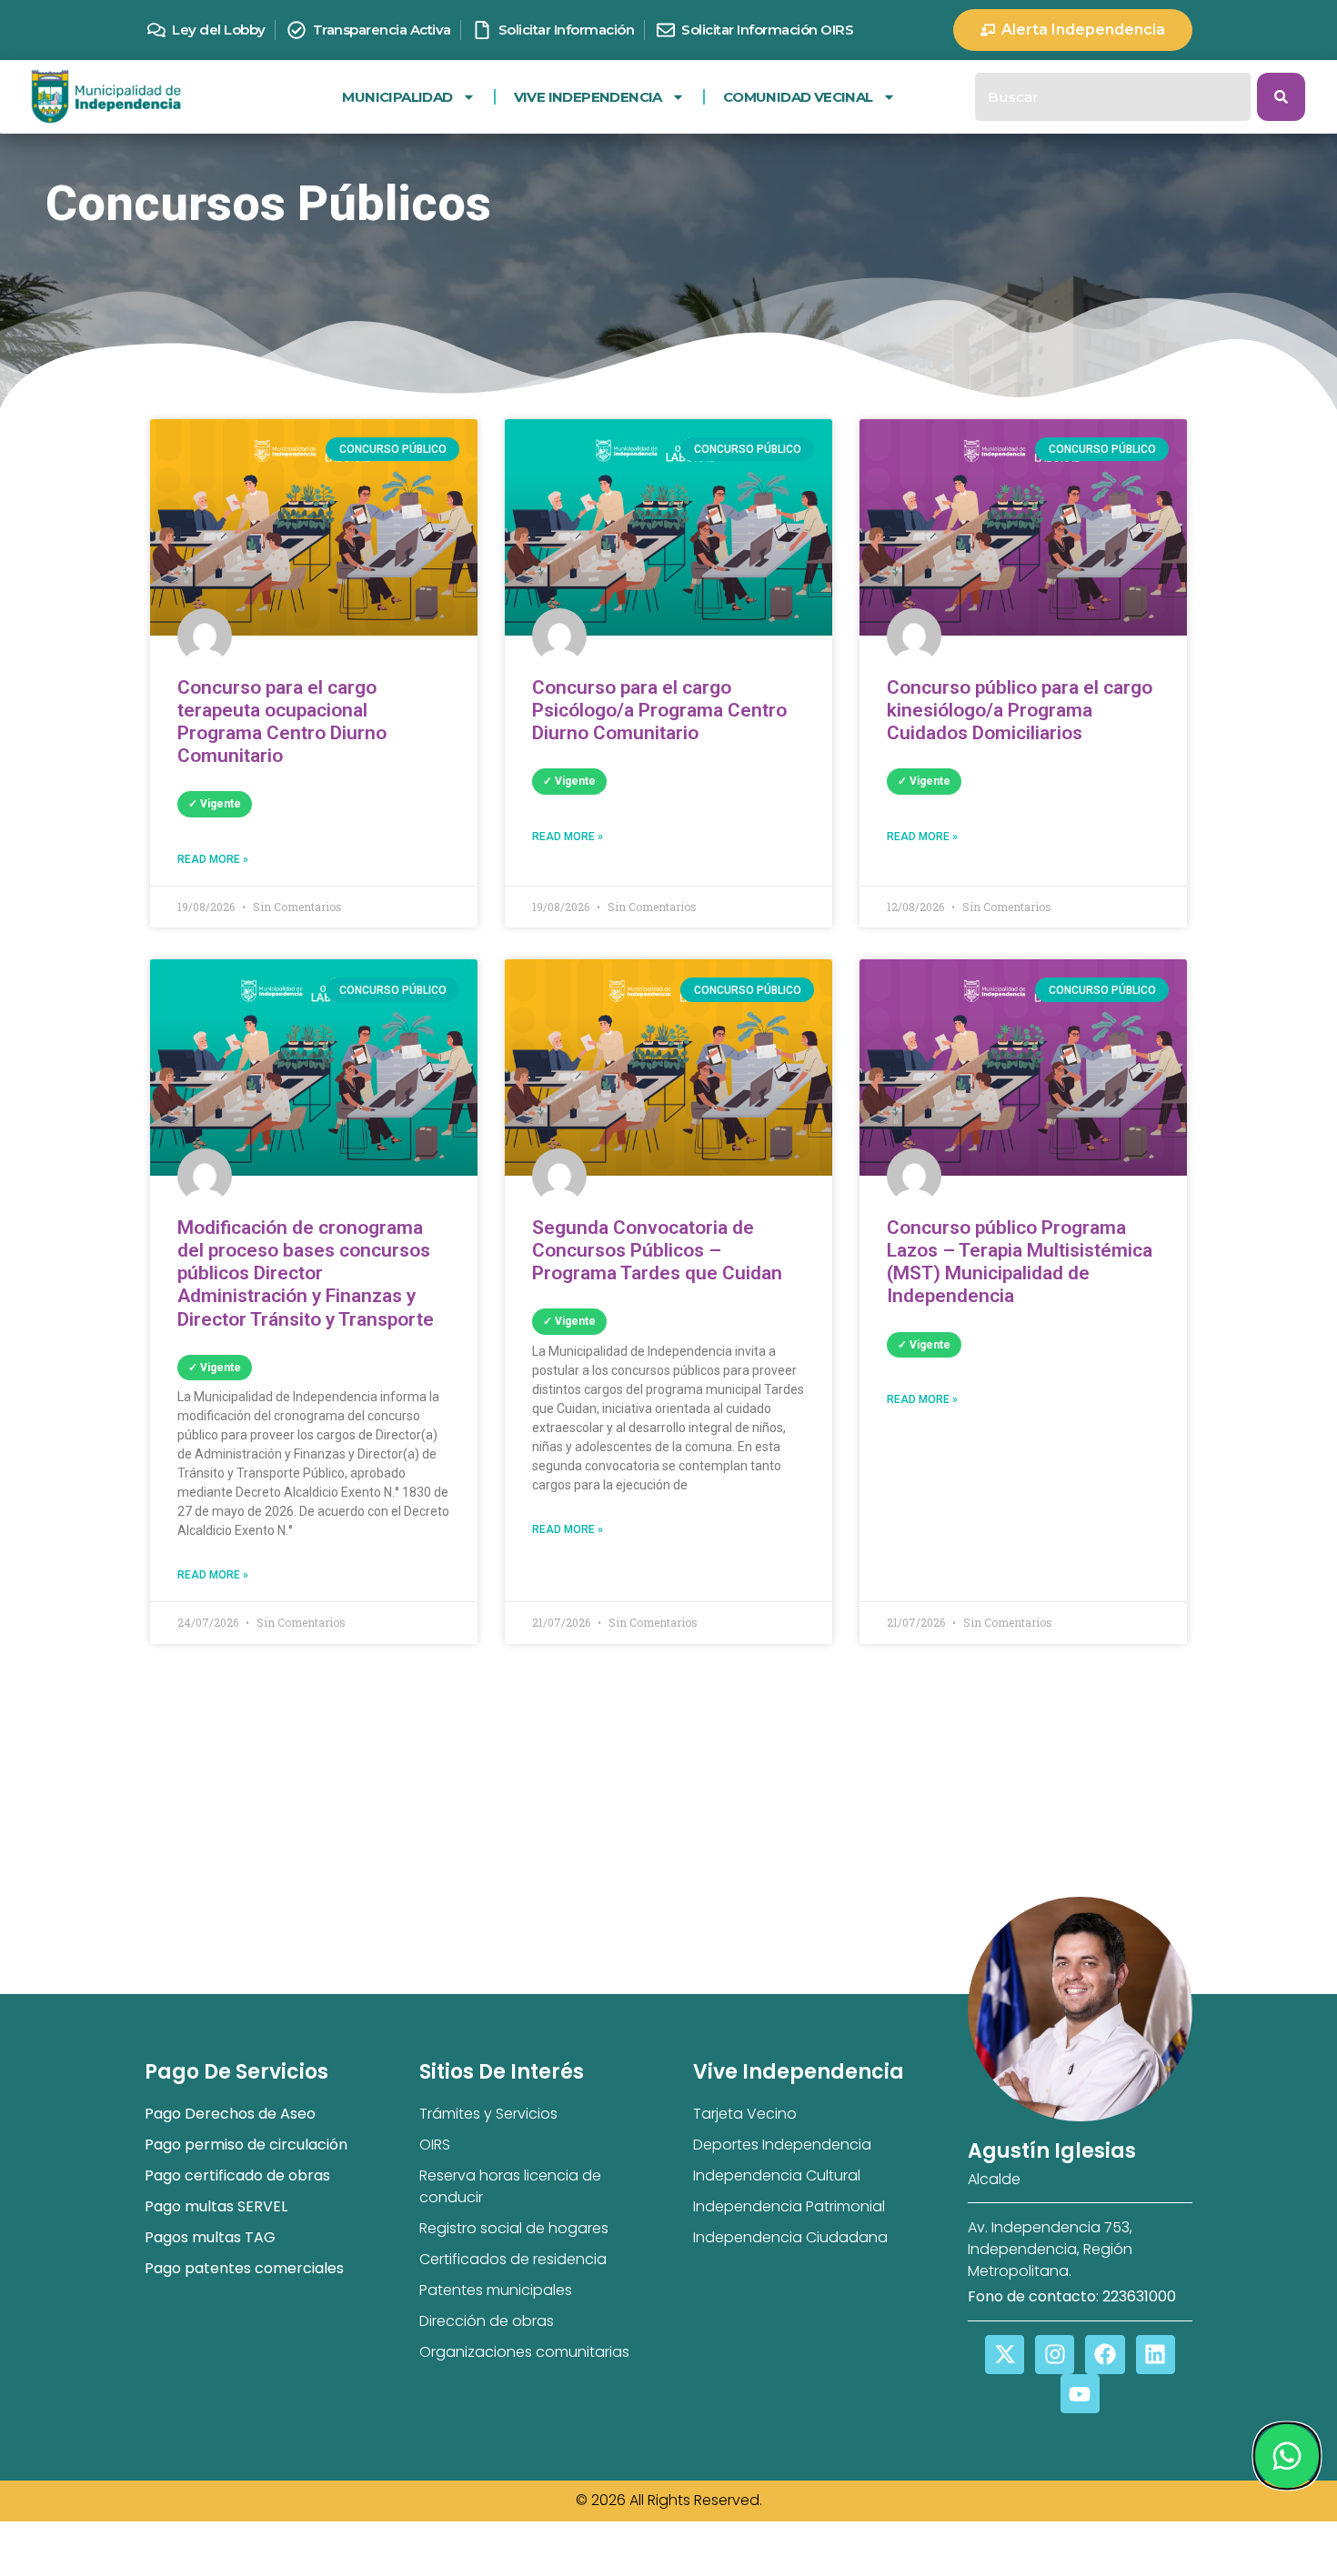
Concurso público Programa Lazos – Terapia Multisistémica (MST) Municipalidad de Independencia (1020, 1262)
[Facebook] (1105, 2355)
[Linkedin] (1156, 2355)
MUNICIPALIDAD (397, 97)
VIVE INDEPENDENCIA (588, 97)
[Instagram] (1055, 2355)
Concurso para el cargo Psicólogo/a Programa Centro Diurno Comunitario (659, 710)
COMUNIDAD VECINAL (798, 97)
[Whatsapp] (1286, 2456)
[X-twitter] (1005, 2355)
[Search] (1281, 97)
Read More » (213, 859)
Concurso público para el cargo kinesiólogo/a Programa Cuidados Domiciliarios (1020, 710)
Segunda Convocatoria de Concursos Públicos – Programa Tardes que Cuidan (657, 1250)
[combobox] (1113, 97)
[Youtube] (1080, 2394)
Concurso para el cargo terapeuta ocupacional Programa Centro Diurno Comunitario (282, 722)
